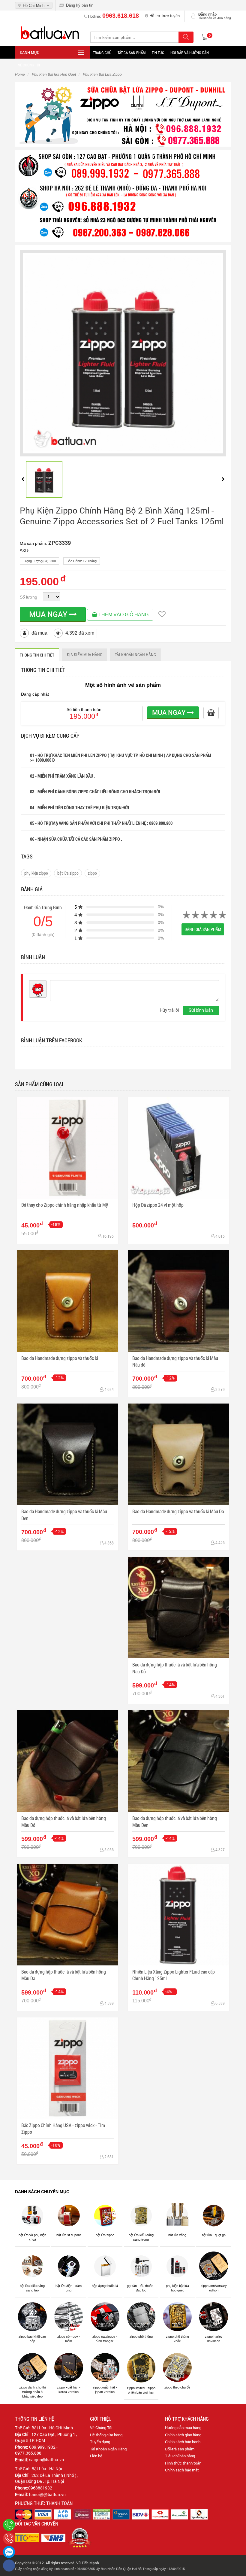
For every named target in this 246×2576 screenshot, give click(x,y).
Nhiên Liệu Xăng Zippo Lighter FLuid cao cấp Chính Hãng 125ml (174, 1975)
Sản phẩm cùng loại (39, 1084)
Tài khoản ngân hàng (135, 655)
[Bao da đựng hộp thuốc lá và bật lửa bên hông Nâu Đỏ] (178, 1608)
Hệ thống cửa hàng (106, 2435)
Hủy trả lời (169, 1010)
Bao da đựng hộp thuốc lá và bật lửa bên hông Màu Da (64, 1975)
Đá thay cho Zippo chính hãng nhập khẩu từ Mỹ (65, 1205)
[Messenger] (9, 2565)
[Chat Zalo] (9, 2552)
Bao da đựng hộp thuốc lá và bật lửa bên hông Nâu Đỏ (175, 1668)
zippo (92, 873)
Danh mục (30, 52)
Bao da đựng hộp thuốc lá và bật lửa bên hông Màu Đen (175, 1821)
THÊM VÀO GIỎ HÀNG (123, 615)
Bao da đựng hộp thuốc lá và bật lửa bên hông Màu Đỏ (64, 1821)
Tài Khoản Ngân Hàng (108, 2449)
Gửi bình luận (201, 1010)
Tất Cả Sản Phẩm (132, 53)
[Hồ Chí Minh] (9, 2538)
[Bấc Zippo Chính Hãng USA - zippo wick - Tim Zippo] (67, 2068)
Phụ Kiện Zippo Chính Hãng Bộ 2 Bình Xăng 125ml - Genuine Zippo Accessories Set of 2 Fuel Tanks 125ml (122, 516)
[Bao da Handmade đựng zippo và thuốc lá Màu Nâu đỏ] (178, 1301)
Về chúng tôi (29, 65)
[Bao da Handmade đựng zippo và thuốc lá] (67, 1301)
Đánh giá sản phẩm (203, 929)
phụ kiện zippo (36, 873)
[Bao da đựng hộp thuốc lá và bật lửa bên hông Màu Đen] (178, 1761)
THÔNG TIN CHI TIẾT (37, 655)
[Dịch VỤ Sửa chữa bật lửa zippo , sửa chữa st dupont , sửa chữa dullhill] (123, 114)
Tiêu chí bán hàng (180, 2456)
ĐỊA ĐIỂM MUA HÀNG (85, 655)
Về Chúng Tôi (101, 2428)
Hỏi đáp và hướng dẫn (190, 53)
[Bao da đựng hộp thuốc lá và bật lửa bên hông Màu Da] (67, 1915)
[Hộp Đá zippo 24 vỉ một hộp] (178, 1148)
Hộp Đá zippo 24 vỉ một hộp (158, 1205)
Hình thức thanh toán (183, 2463)
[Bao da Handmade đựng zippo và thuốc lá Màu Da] (178, 1454)
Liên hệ (96, 2456)
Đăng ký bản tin (78, 5)
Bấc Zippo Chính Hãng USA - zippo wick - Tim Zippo (63, 2128)
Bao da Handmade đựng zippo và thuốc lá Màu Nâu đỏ (175, 1361)
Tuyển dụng (100, 2442)
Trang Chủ (102, 53)
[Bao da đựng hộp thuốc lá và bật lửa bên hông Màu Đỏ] (67, 1761)
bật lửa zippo (68, 873)
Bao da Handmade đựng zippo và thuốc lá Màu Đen (64, 1515)
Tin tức (158, 53)
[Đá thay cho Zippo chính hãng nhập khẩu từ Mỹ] (67, 1148)
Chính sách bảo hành (183, 2442)
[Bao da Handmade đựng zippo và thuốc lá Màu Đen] (67, 1454)
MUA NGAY (49, 614)
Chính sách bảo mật (182, 2470)
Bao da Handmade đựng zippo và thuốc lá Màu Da (178, 1511)
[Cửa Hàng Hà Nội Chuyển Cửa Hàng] (123, 195)
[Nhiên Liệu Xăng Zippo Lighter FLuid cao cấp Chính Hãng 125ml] (178, 1915)
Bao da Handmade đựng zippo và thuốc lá (60, 1358)
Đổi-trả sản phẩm (180, 2449)
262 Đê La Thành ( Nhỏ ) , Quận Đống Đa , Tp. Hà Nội (47, 2478)
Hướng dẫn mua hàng (183, 2428)
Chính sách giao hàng (183, 2435)
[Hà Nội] (9, 2525)
